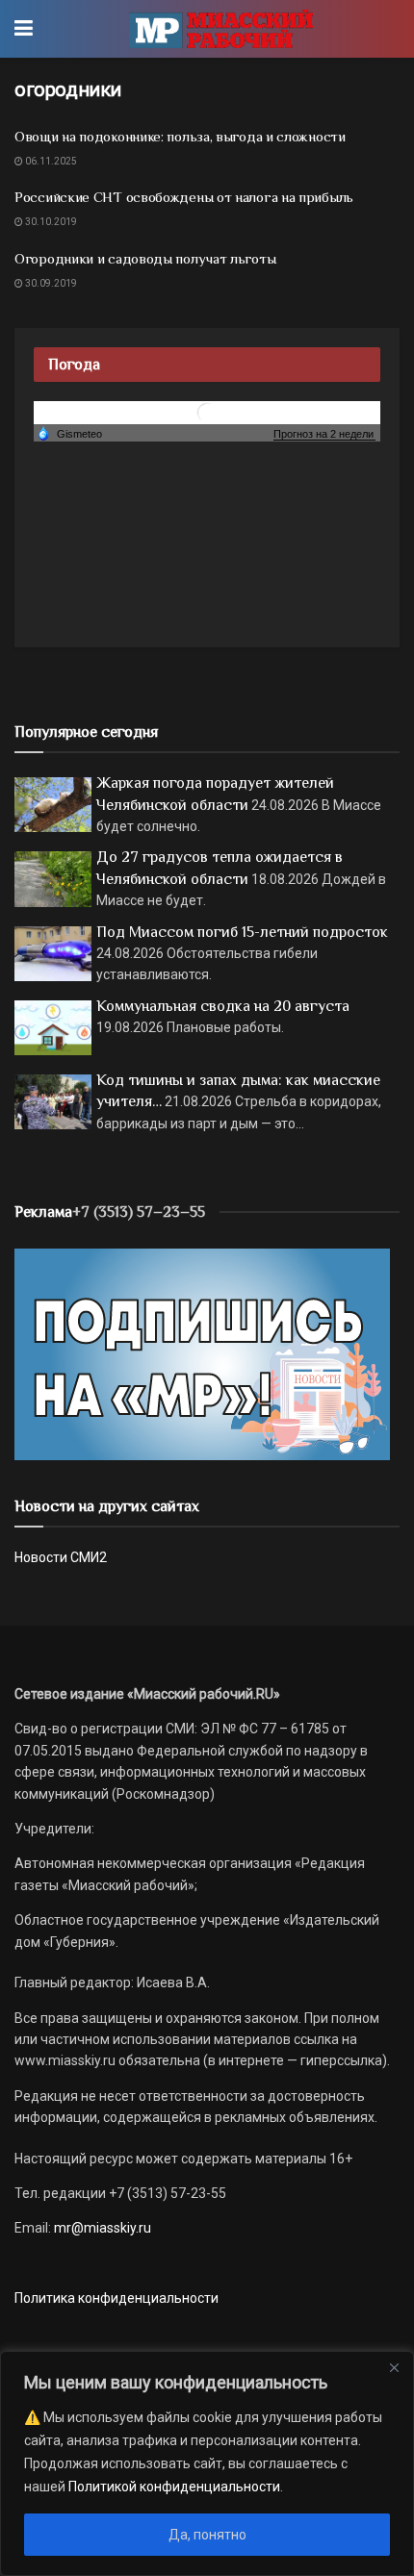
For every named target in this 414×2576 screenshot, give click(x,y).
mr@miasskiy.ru (101, 2228)
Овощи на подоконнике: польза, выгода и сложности (180, 136)
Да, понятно (207, 2535)
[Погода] (69, 433)
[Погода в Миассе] (207, 412)
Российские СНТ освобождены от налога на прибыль (184, 197)
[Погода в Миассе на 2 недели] (324, 434)
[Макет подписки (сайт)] (202, 1352)
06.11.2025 (50, 161)
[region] (207, 2463)
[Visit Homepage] (221, 29)
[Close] (394, 2367)
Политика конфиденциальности (116, 2298)
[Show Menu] (24, 29)
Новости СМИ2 (61, 1557)
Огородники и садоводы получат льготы (145, 258)
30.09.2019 (50, 283)
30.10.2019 (50, 222)
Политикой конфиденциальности (174, 2487)
